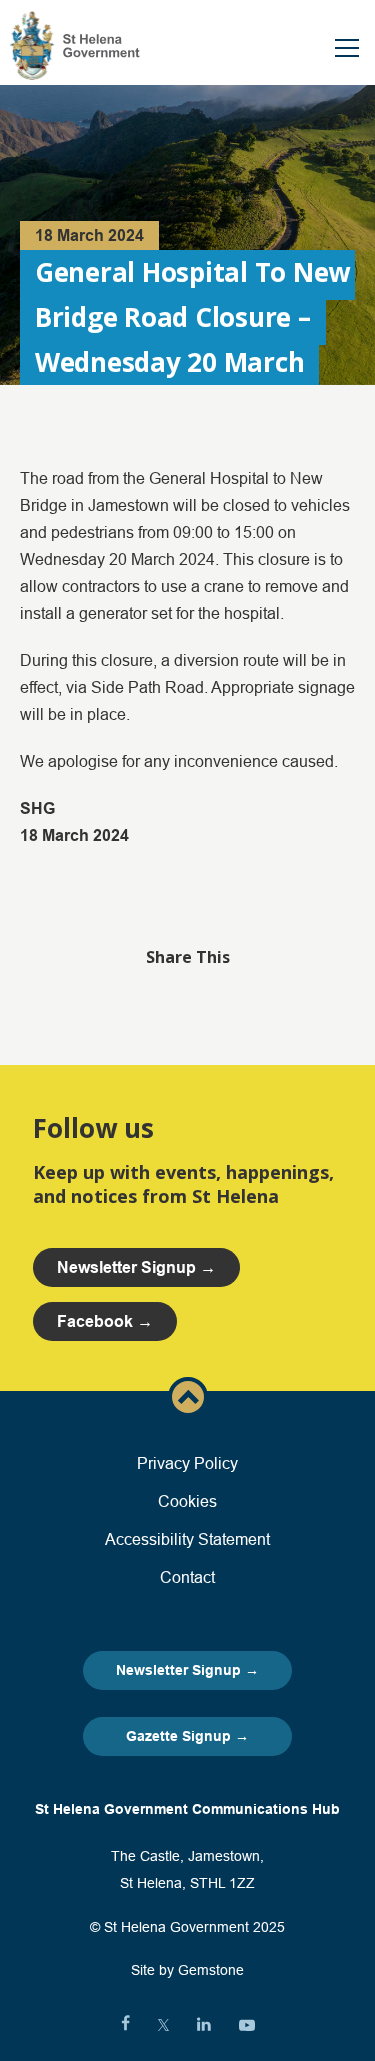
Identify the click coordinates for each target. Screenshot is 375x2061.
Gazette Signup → (187, 1736)
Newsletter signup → (136, 1267)
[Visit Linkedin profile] (204, 2025)
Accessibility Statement (187, 1539)
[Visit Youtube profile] (247, 2025)
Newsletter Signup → (187, 1670)
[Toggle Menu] (347, 48)
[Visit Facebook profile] (125, 2025)
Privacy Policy (187, 1463)
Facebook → (105, 1321)
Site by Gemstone (187, 1970)
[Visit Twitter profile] (163, 2025)
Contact (187, 1577)
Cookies (187, 1501)
